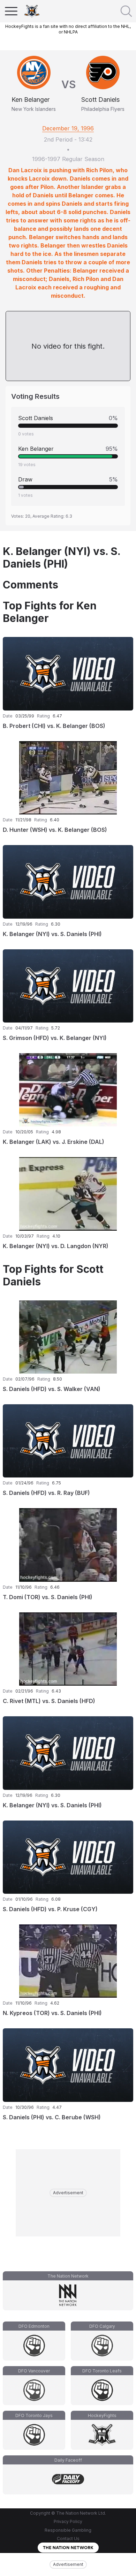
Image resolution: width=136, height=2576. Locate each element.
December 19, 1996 (68, 128)
